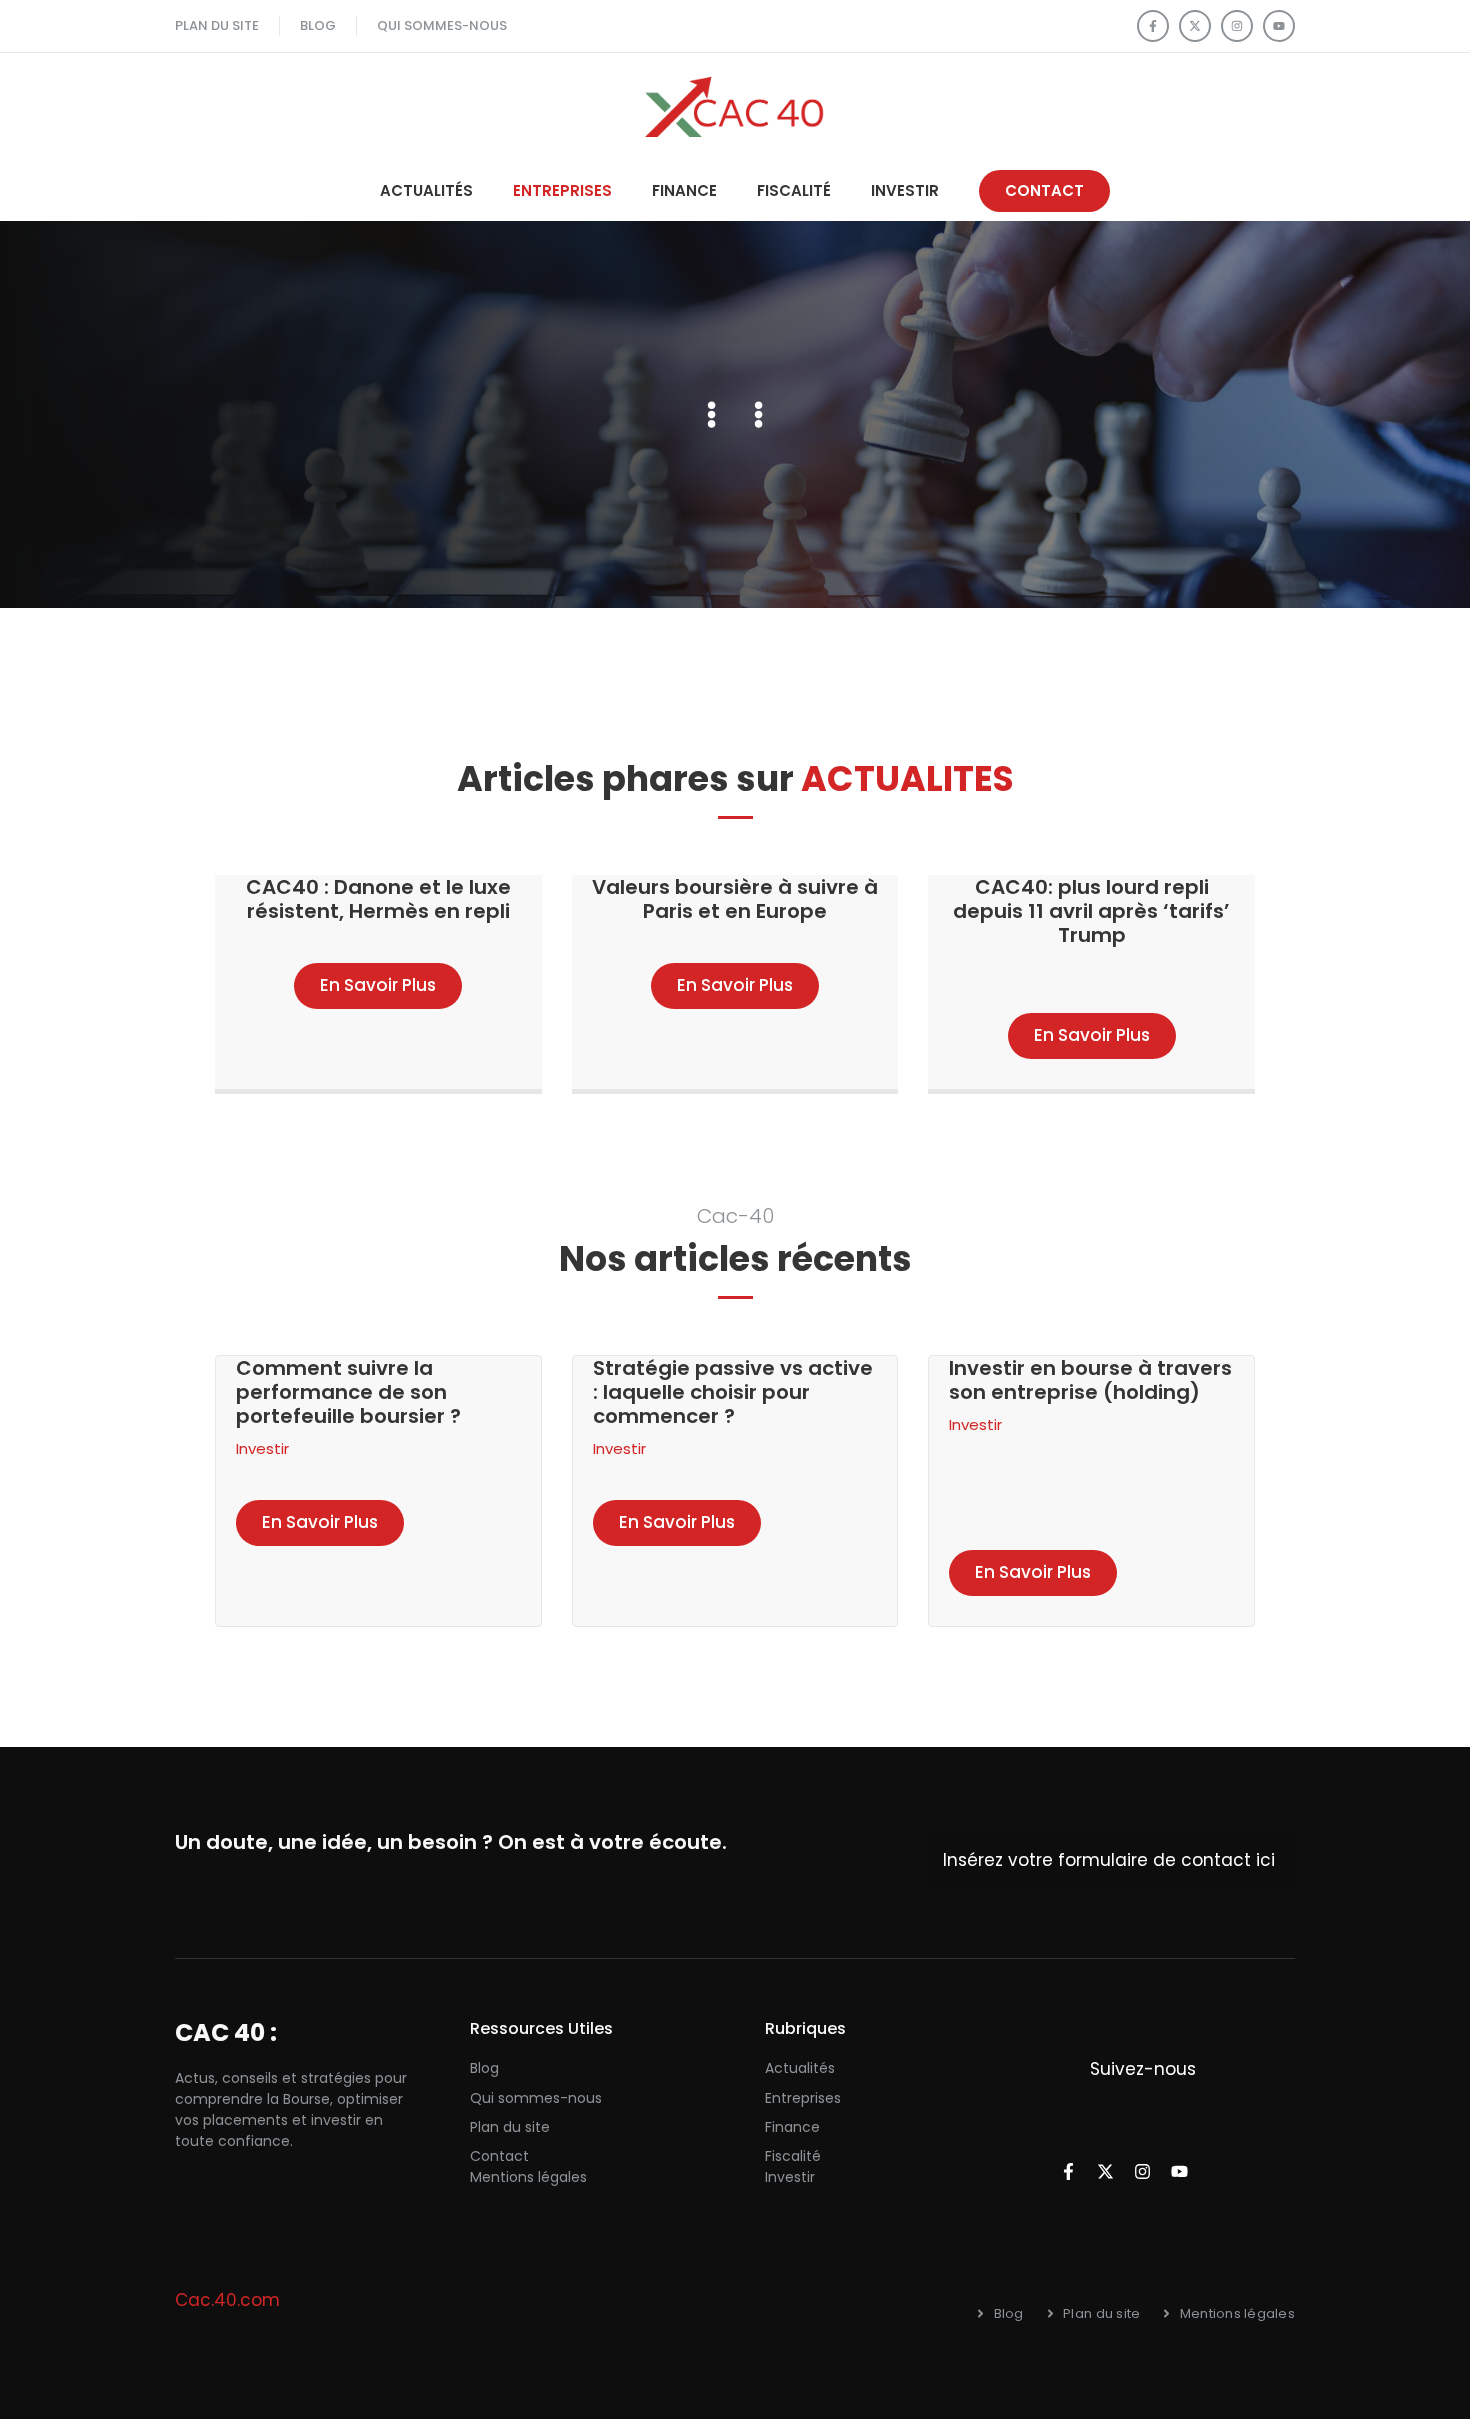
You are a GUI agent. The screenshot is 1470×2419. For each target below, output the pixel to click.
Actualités (426, 190)
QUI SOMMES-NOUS (442, 25)
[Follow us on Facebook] (1153, 26)
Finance (684, 190)
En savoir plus (378, 985)
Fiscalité (794, 190)
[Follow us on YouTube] (1279, 26)
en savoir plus (320, 1522)
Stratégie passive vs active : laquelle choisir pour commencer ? (733, 1392)
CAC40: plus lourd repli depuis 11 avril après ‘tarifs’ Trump (1091, 911)
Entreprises (562, 190)
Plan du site (510, 2127)
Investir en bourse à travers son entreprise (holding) (1090, 1380)
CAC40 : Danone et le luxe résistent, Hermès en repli (378, 899)
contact (1044, 190)
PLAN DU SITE (217, 25)
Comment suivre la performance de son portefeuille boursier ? (348, 1392)
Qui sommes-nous (536, 2098)
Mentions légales (528, 2177)
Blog (484, 2068)
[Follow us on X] (1195, 26)
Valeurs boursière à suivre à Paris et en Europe (735, 899)
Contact (499, 2156)
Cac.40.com (227, 2300)
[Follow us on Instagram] (1237, 26)
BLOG (318, 25)
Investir (905, 190)
